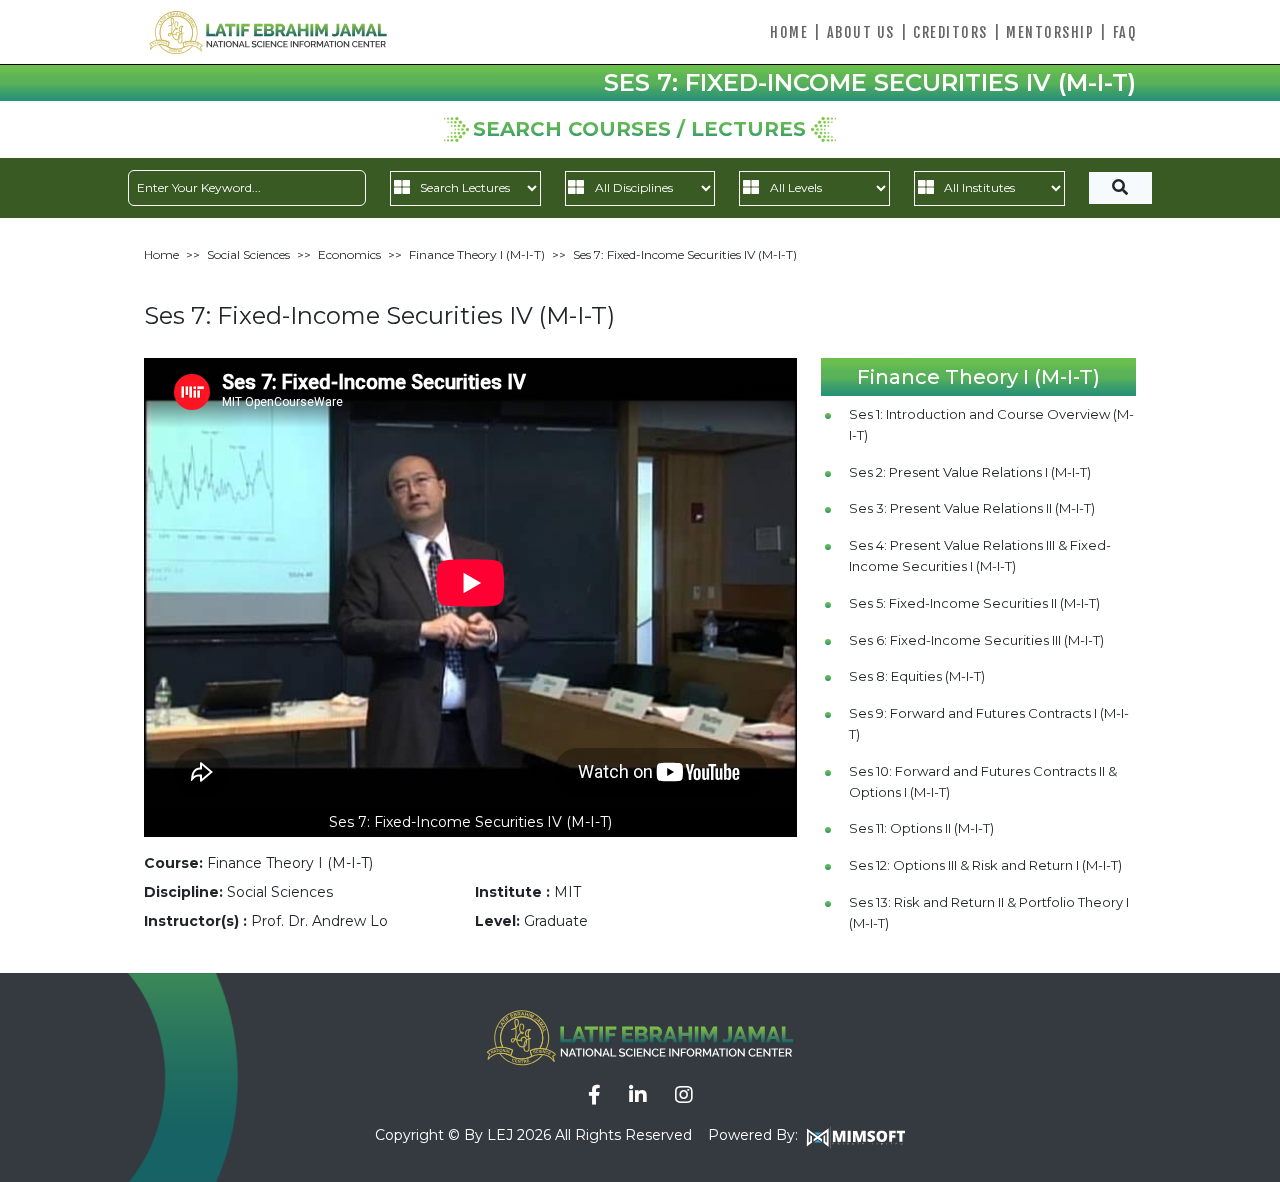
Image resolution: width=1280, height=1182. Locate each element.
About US (861, 32)
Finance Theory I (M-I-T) (477, 254)
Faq (1125, 32)
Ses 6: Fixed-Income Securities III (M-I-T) (976, 640)
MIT (567, 892)
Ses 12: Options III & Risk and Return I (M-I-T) (985, 865)
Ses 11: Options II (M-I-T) (921, 828)
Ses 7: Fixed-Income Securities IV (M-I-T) (685, 254)
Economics (349, 254)
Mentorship (1050, 32)
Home (789, 32)
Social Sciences (248, 254)
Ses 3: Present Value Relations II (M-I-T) (972, 508)
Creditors (950, 32)
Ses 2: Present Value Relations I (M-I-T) (970, 472)
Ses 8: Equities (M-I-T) (917, 676)
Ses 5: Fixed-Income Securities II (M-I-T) (974, 603)
